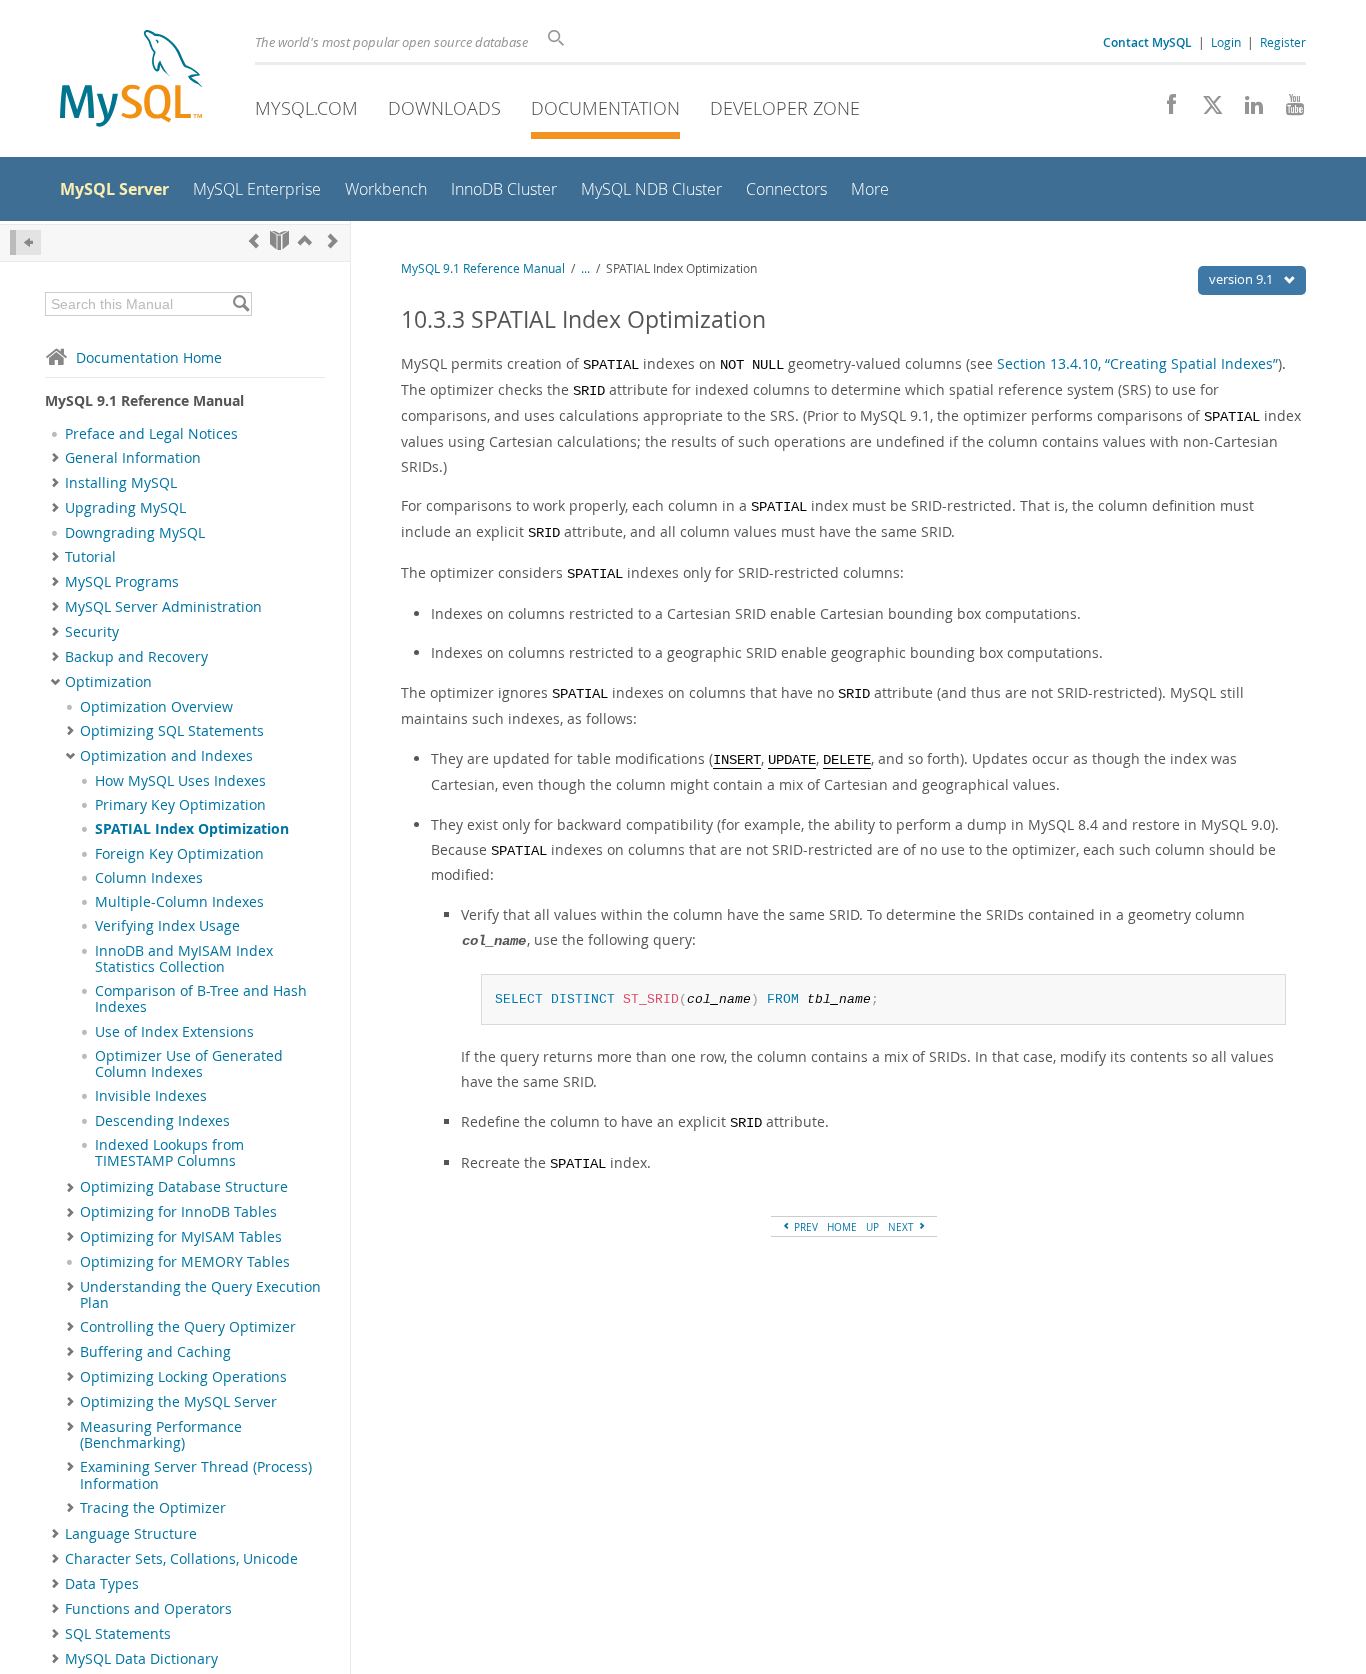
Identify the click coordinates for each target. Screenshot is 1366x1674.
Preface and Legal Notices (151, 434)
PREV (804, 1227)
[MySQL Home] (131, 80)
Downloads (444, 108)
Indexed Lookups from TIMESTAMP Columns (169, 1153)
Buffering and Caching (155, 1352)
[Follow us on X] (1205, 110)
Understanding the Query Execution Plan (200, 1295)
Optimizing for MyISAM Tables (181, 1237)
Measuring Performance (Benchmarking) (161, 1435)
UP (872, 1227)
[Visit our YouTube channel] (1287, 110)
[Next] (333, 240)
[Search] (240, 304)
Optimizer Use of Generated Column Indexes (189, 1064)
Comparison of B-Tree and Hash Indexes (201, 999)
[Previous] (254, 240)
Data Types (102, 1584)
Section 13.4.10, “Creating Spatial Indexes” (1137, 363)
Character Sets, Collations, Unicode (181, 1559)
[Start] (279, 240)
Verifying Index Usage (167, 926)
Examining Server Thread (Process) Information (196, 1475)
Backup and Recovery (136, 657)
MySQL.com (306, 108)
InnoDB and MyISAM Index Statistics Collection (184, 959)
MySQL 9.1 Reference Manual (483, 268)
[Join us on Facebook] (1164, 110)
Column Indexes (149, 878)
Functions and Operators (148, 1609)
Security (92, 632)
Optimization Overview (156, 707)
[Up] (305, 240)
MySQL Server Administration (163, 607)
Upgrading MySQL (125, 508)
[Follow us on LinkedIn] (1246, 110)
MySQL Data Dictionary (141, 1659)
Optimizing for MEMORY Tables (185, 1262)
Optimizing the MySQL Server (178, 1402)
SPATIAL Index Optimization (192, 829)
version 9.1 (1242, 279)
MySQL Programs (122, 582)
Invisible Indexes (151, 1096)
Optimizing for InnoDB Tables (178, 1212)
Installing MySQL (121, 483)
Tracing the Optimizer (153, 1508)
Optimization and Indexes (166, 756)
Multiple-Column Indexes (179, 902)
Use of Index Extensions (174, 1032)
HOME (842, 1227)
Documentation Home (149, 357)
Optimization (108, 682)
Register (1283, 42)
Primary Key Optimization (180, 805)
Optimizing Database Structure (184, 1187)
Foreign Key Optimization (179, 854)
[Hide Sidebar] (25, 242)
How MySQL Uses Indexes (180, 781)
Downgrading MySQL (135, 533)
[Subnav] (55, 458)
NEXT (902, 1227)
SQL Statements (118, 1634)
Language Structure (131, 1534)
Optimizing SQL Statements (172, 731)
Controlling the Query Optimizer (188, 1327)
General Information (133, 458)
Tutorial (90, 557)
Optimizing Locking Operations (183, 1377)
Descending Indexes (162, 1121)
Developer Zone (785, 108)
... (585, 268)
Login (1226, 42)
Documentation (605, 108)
